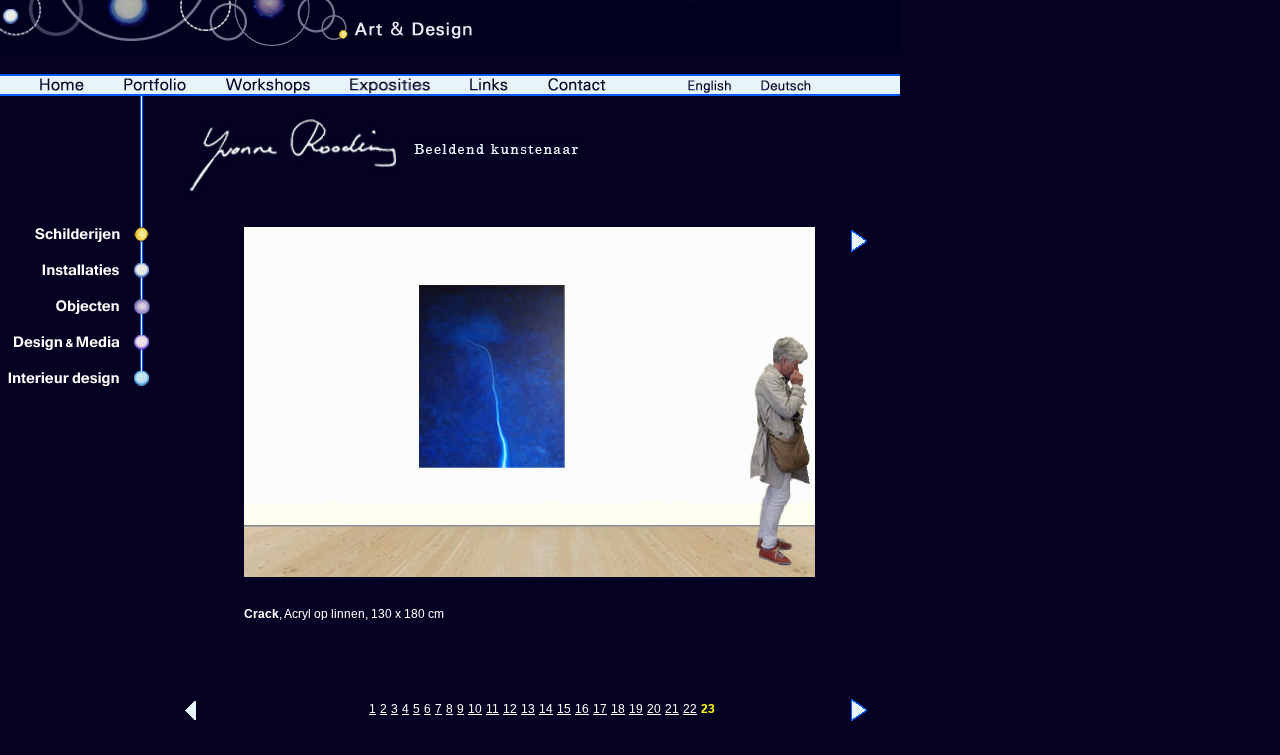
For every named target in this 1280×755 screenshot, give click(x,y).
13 (528, 709)
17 (600, 709)
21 (672, 709)
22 (690, 709)
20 (654, 709)
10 (475, 709)
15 (564, 709)
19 (636, 709)
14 (546, 709)
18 (618, 709)
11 (492, 709)
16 (582, 709)
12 (510, 709)
